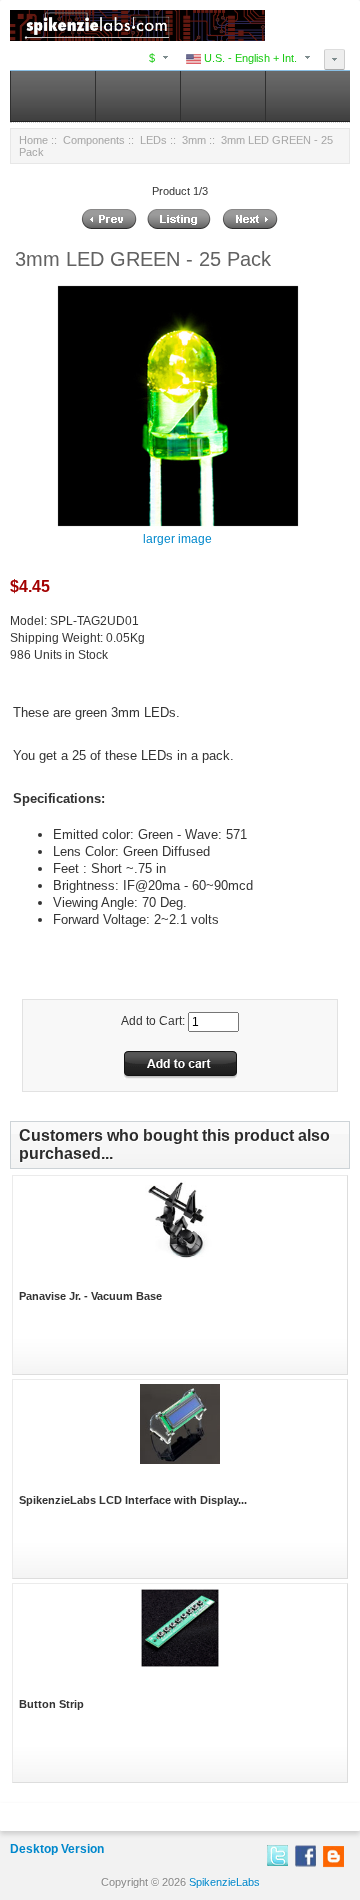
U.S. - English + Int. (249, 58)
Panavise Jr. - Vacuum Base (90, 1296)
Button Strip (51, 1704)
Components (94, 140)
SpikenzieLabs (224, 1882)
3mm (194, 140)
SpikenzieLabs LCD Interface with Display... (133, 1500)
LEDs (153, 140)
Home (33, 140)
